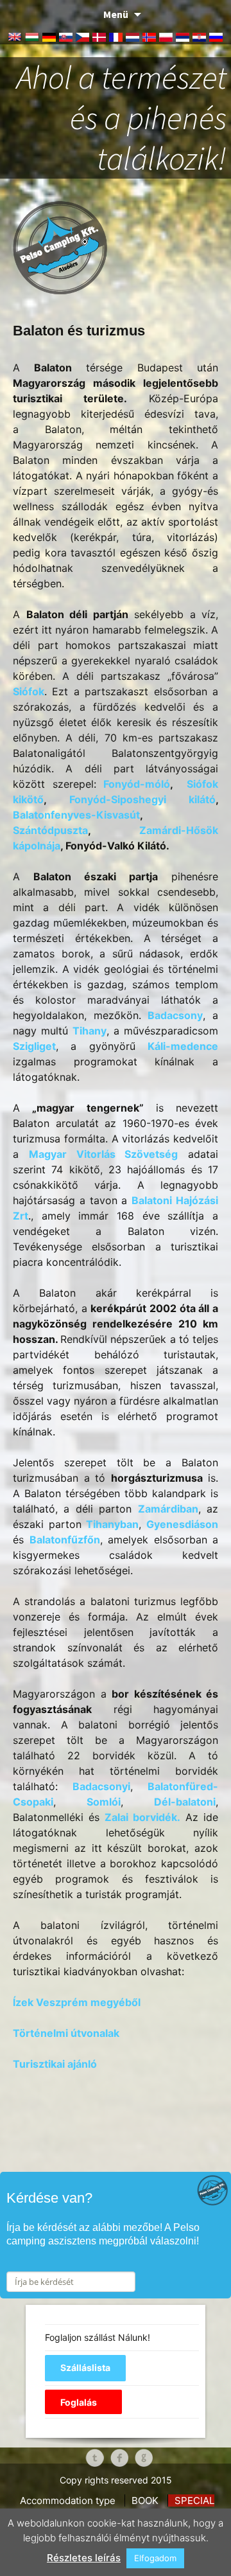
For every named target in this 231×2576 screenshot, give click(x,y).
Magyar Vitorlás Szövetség (104, 1154)
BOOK (145, 2500)
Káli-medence (183, 1046)
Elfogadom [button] (155, 2558)
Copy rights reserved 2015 (116, 2480)
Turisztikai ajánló (55, 2064)
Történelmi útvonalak (66, 2033)
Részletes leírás (84, 2558)
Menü (116, 14)
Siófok (29, 691)
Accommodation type (68, 2500)
